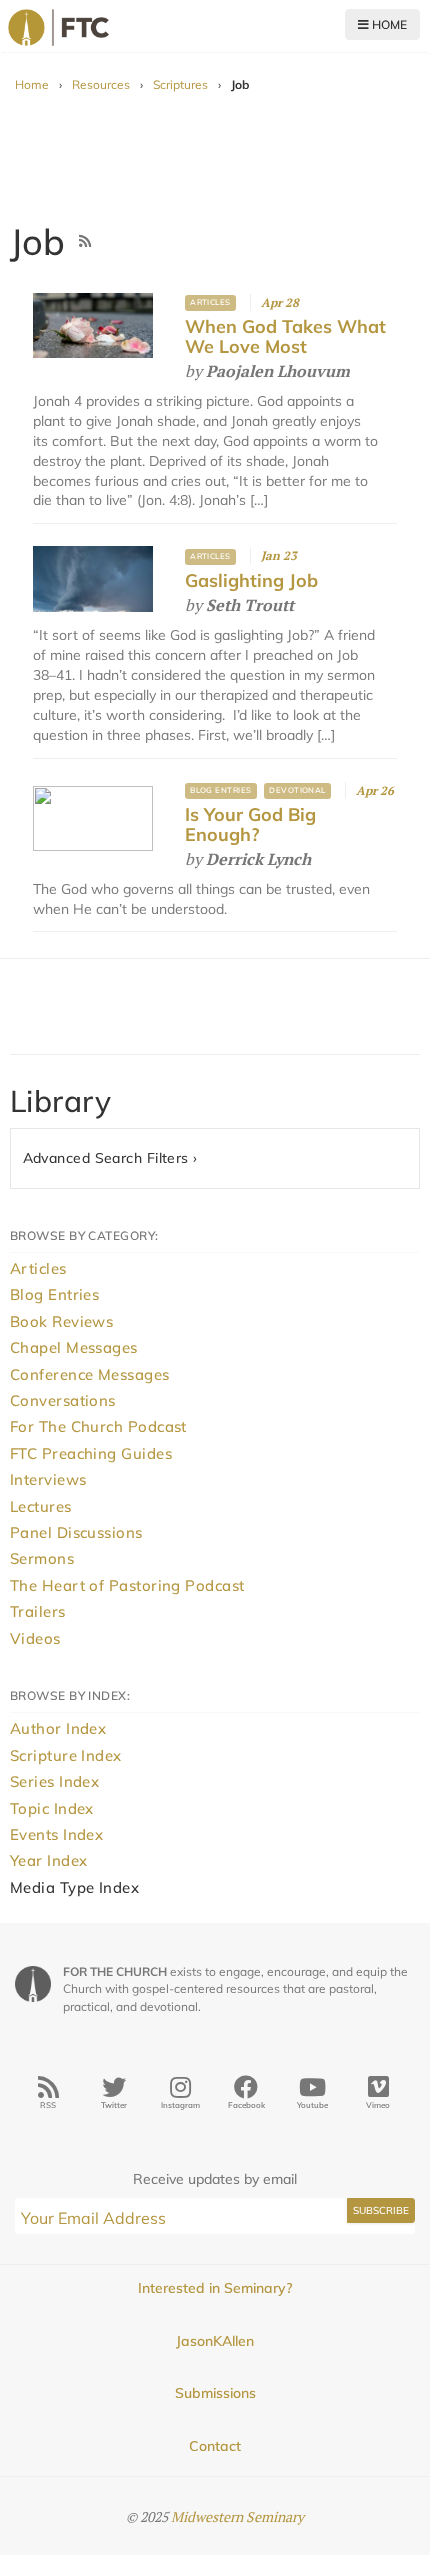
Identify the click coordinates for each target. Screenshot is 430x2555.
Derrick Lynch (258, 859)
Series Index (54, 1781)
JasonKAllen (215, 2341)
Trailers (38, 1611)
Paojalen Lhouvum (278, 371)
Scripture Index (66, 1755)
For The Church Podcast (98, 1426)
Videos (35, 1638)
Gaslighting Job (251, 580)
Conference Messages (90, 1374)
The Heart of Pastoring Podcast (127, 1585)
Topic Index (52, 1808)
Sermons (42, 1558)
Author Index (58, 1728)
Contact (215, 2446)
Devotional (297, 790)
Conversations (63, 1400)
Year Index (49, 1860)
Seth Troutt (250, 605)
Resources (101, 84)
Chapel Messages (74, 1347)
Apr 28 (280, 302)
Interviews (48, 1479)
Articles (210, 302)
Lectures (41, 1506)
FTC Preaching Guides (91, 1453)
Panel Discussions (76, 1532)
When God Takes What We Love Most (285, 336)
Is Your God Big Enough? (250, 824)
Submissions (215, 2393)
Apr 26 (375, 790)
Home (388, 24)
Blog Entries (221, 790)
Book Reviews (61, 1321)
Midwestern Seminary (237, 2516)
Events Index (56, 1834)
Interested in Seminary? (215, 2288)
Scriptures (180, 84)
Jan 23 (279, 555)
